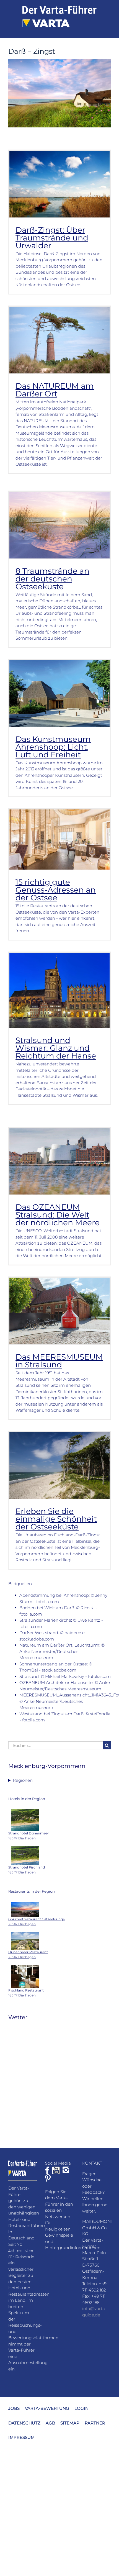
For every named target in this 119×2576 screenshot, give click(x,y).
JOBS (14, 2408)
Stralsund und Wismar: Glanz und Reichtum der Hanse (56, 1048)
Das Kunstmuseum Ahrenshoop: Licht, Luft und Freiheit (53, 747)
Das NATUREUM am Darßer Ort (55, 390)
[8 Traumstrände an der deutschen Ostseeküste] (59, 525)
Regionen (23, 1780)
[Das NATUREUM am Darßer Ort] (59, 340)
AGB (50, 2423)
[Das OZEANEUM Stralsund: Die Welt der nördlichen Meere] (59, 1161)
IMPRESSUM (21, 2437)
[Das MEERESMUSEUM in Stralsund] (59, 1311)
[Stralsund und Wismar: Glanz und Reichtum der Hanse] (59, 990)
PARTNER (95, 2423)
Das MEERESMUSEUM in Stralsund (59, 1361)
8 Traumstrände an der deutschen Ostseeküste (52, 579)
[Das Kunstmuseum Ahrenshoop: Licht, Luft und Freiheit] (59, 693)
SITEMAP (70, 2423)
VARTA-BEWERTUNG (47, 2408)
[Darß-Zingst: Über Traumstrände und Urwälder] (59, 184)
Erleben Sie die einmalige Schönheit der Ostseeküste (56, 1519)
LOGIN (82, 2408)
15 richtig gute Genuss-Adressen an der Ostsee (56, 890)
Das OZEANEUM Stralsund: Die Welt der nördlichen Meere (58, 1215)
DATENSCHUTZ (24, 2423)
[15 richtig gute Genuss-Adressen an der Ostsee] (59, 840)
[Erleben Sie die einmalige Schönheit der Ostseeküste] (59, 1466)
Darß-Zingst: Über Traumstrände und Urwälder (52, 238)
